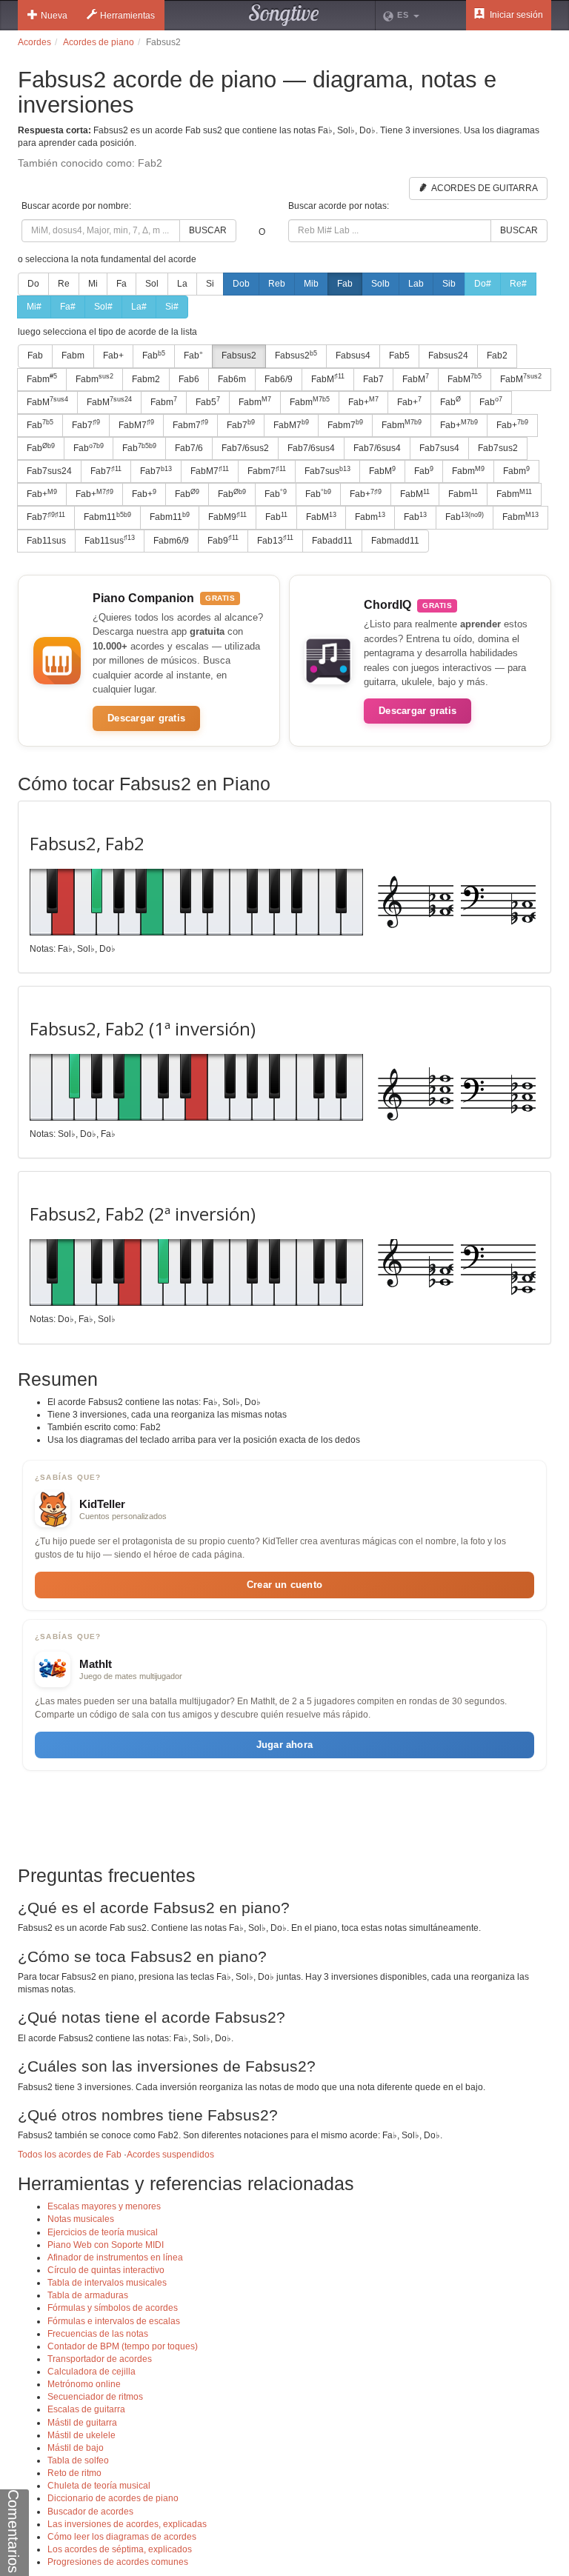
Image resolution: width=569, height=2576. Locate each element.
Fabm (73, 356)
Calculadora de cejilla (91, 2372)
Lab (416, 284)
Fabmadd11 (395, 541)
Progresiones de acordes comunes (118, 2562)
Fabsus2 (239, 356)
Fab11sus (46, 541)
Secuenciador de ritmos (95, 2397)
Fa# (68, 307)
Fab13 (275, 540)
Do (33, 284)
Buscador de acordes (90, 2512)
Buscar (208, 230)
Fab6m (232, 379)
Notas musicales (81, 2219)
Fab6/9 (279, 379)
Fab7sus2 (498, 448)
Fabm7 (190, 424)
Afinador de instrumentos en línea (115, 2258)
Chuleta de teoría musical (99, 2486)
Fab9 (223, 540)
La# (139, 307)
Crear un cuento (284, 1585)
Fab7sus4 (439, 448)
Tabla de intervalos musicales (107, 2283)
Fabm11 (107, 517)
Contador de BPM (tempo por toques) (123, 2346)
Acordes (34, 42)
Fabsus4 (353, 356)
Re (64, 284)
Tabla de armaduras (88, 2295)
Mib (311, 284)
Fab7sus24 (49, 471)
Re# (518, 284)
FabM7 (136, 424)
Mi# (34, 307)
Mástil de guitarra (82, 2423)
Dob (241, 284)
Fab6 (189, 379)
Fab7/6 (189, 448)
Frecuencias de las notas (98, 2334)
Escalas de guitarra (86, 2409)
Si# (172, 307)
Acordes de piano (99, 42)
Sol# (103, 307)
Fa (122, 284)
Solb (380, 284)
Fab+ (113, 356)
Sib (449, 284)
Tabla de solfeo (78, 2460)
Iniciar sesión (515, 15)
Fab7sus (327, 471)
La (182, 284)
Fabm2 (146, 379)
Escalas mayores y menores (104, 2206)
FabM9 (227, 517)
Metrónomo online (84, 2384)
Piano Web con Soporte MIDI (106, 2245)
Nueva (54, 16)
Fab (345, 284)
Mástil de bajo (76, 2448)
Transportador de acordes (100, 2359)
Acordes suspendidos (170, 2155)
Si (210, 284)
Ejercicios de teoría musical (103, 2232)
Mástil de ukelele (81, 2435)
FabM (328, 378)
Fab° (193, 356)
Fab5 (399, 356)
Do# (483, 284)
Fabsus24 (448, 356)
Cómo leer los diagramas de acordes (122, 2537)
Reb (277, 284)
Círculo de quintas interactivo (106, 2270)
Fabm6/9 (171, 541)
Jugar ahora (284, 1745)
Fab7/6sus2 (245, 448)
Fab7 (373, 379)
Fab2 (497, 356)
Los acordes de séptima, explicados (120, 2549)
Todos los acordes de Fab (70, 2155)
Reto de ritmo (74, 2473)
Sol (152, 284)
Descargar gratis (146, 718)
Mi (93, 284)
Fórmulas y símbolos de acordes (113, 2308)
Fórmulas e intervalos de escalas (114, 2321)
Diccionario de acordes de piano (113, 2498)
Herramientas (127, 16)
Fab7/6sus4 (311, 448)
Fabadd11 (332, 541)
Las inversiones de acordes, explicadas (127, 2524)
